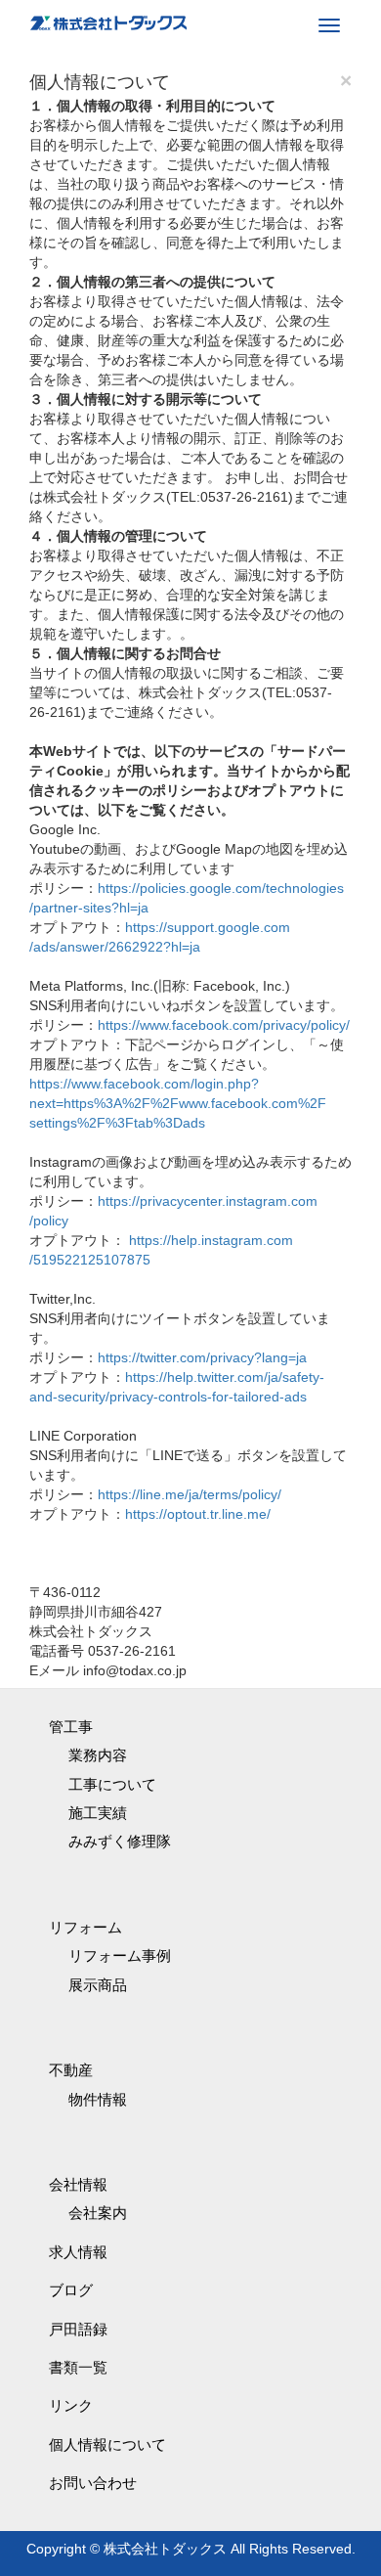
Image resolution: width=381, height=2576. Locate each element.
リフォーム (85, 1927)
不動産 (71, 2070)
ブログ (71, 2290)
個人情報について (107, 2444)
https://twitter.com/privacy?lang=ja (202, 1357)
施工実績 (98, 1813)
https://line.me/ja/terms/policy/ (190, 1494)
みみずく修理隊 (120, 1841)
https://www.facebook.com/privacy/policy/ (224, 1025)
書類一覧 (78, 2367)
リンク (71, 2405)
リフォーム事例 (120, 1955)
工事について (112, 1784)
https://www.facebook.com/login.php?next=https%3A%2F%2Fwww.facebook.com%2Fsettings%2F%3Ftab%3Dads (178, 1103)
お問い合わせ (93, 2483)
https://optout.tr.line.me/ (198, 1514)
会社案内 (98, 2213)
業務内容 (98, 1755)
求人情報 (78, 2252)
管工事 (71, 1727)
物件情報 (98, 2099)
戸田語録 (78, 2329)
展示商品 (98, 1985)
